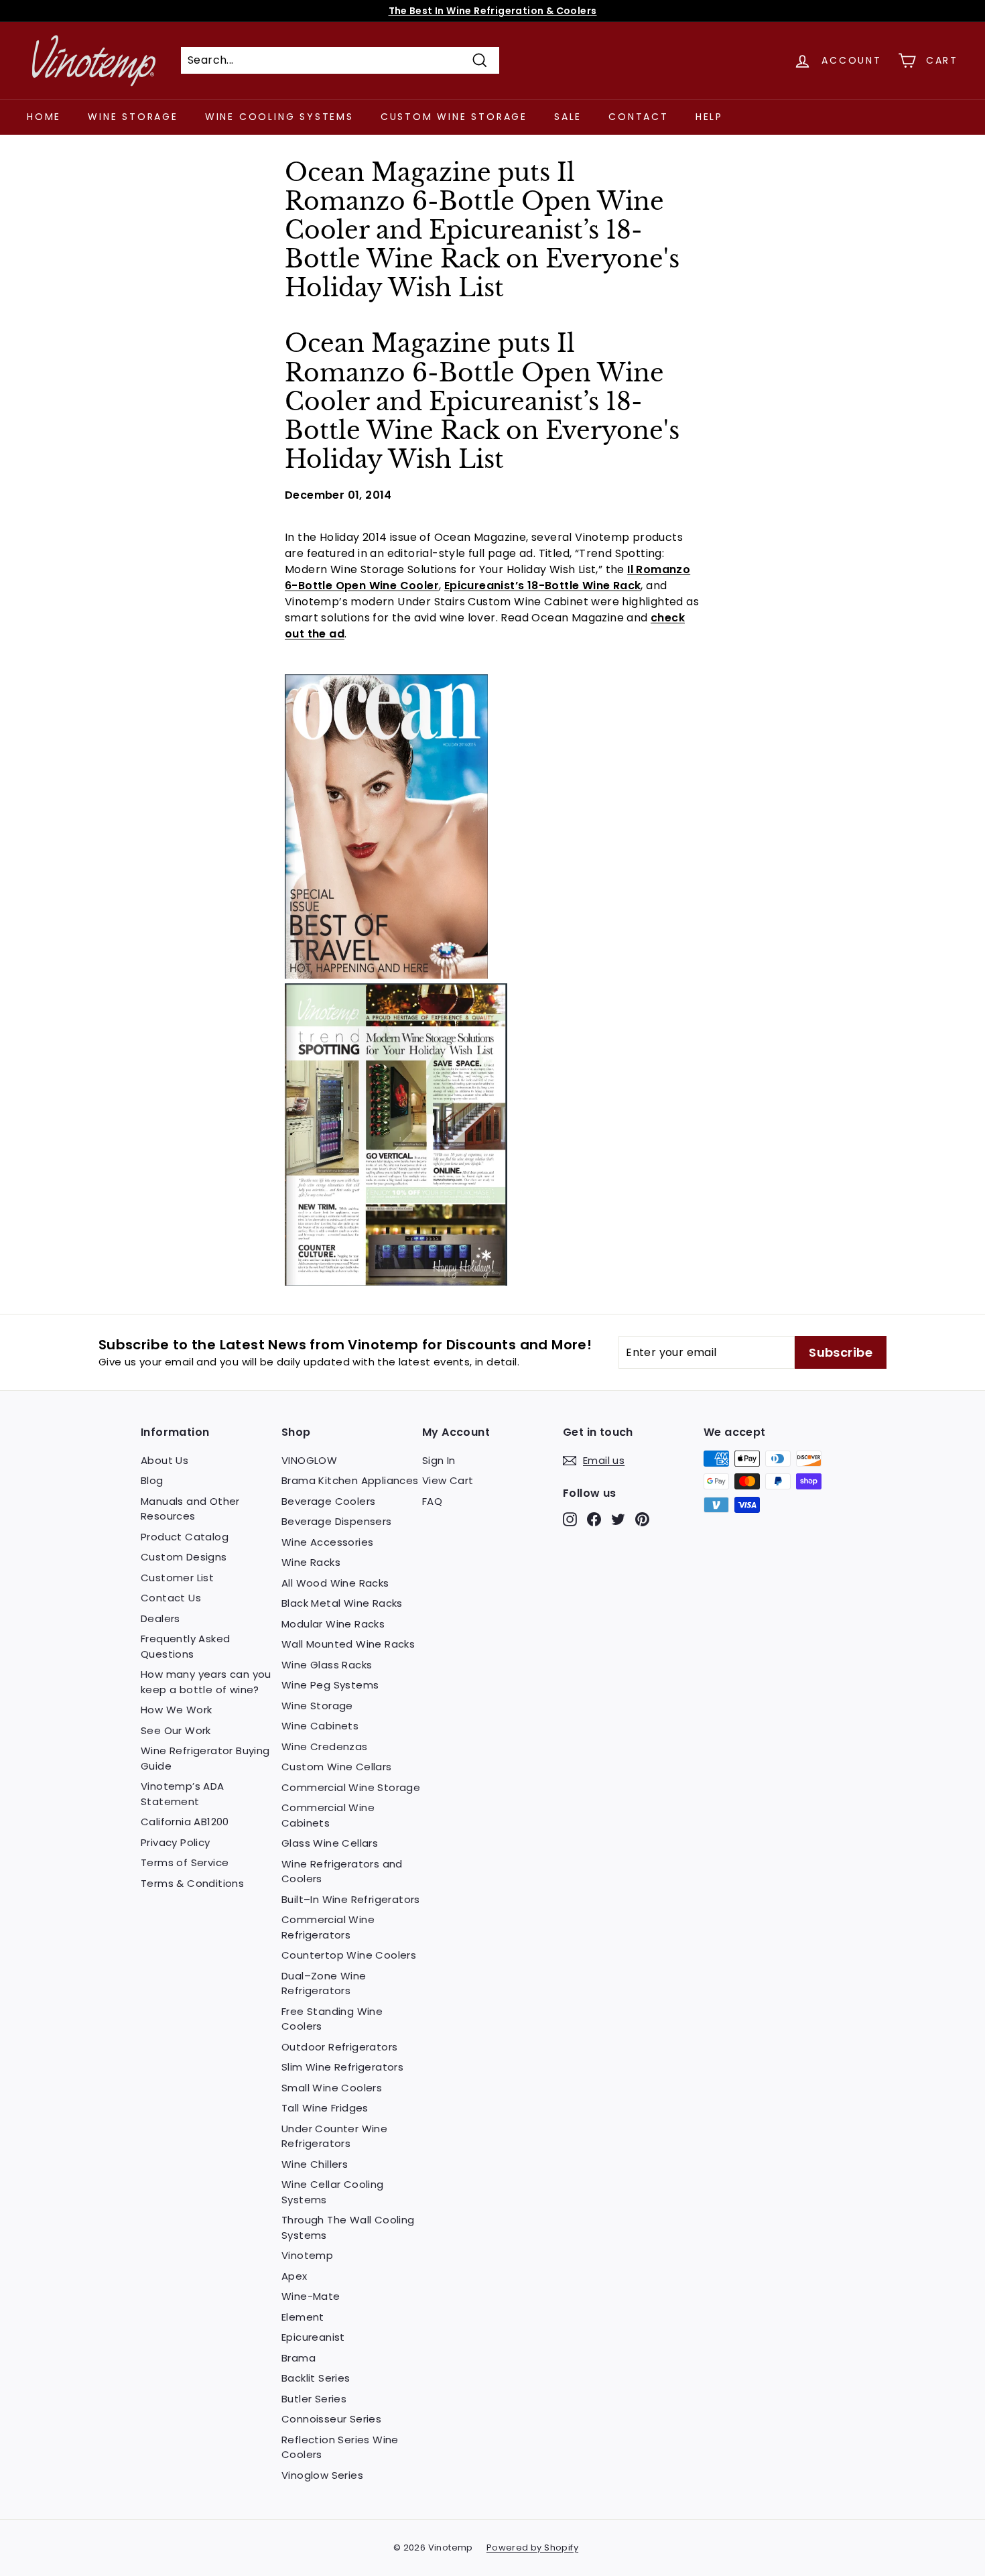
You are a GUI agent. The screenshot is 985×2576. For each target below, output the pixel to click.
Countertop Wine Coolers (349, 1955)
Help (709, 117)
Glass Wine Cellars (330, 1843)
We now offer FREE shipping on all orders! (492, 11)
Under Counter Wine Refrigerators (334, 2136)
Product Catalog (185, 1537)
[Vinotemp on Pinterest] (642, 1519)
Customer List (177, 1578)
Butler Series (314, 2399)
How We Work (176, 1710)
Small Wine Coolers (332, 2088)
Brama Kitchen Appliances (350, 1480)
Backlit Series (316, 2378)
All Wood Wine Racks (335, 1583)
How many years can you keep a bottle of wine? (206, 1682)
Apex (294, 2276)
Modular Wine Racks (333, 1624)
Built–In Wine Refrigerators (351, 1899)
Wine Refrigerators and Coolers (342, 1872)
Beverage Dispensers (337, 1521)
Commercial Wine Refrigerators (328, 1927)
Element (303, 2317)
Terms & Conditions (192, 1883)
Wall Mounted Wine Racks (348, 1644)
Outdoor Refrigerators (339, 2047)
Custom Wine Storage (454, 117)
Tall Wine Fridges (325, 2108)
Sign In (439, 1460)
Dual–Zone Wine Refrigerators (324, 1983)
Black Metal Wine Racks (342, 1603)
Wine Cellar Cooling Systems (333, 2192)
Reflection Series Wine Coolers (340, 2447)
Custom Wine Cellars (337, 1767)
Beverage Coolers (328, 1501)
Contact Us (171, 1598)
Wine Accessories (327, 1542)
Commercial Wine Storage (351, 1787)
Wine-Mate (311, 2296)
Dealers (160, 1618)
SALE (568, 117)
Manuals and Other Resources (190, 1509)
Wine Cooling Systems (279, 117)
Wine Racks (311, 1562)
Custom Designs (184, 1557)
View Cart (448, 1480)
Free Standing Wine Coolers (332, 2019)
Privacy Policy (176, 1842)
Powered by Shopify (532, 2548)
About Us (165, 1460)
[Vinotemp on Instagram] (570, 1519)
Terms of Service (185, 1862)
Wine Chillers (315, 2164)
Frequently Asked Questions (185, 1646)
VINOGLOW (309, 1460)
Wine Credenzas (325, 1746)
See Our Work (176, 1730)
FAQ (432, 1501)
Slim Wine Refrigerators (342, 2067)
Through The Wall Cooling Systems (348, 2227)
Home (44, 117)
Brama (299, 2358)
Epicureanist (313, 2337)
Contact (639, 117)
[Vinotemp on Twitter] (618, 1519)
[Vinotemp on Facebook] (594, 1519)
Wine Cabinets (320, 1726)
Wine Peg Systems (330, 1685)
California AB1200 (185, 1822)
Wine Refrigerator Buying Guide (205, 1758)
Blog (152, 1480)
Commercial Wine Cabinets (328, 1815)
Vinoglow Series (322, 2475)
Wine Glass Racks (327, 1665)
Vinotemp (307, 2255)
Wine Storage (133, 117)
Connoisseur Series (331, 2419)
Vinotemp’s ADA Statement (183, 1794)
